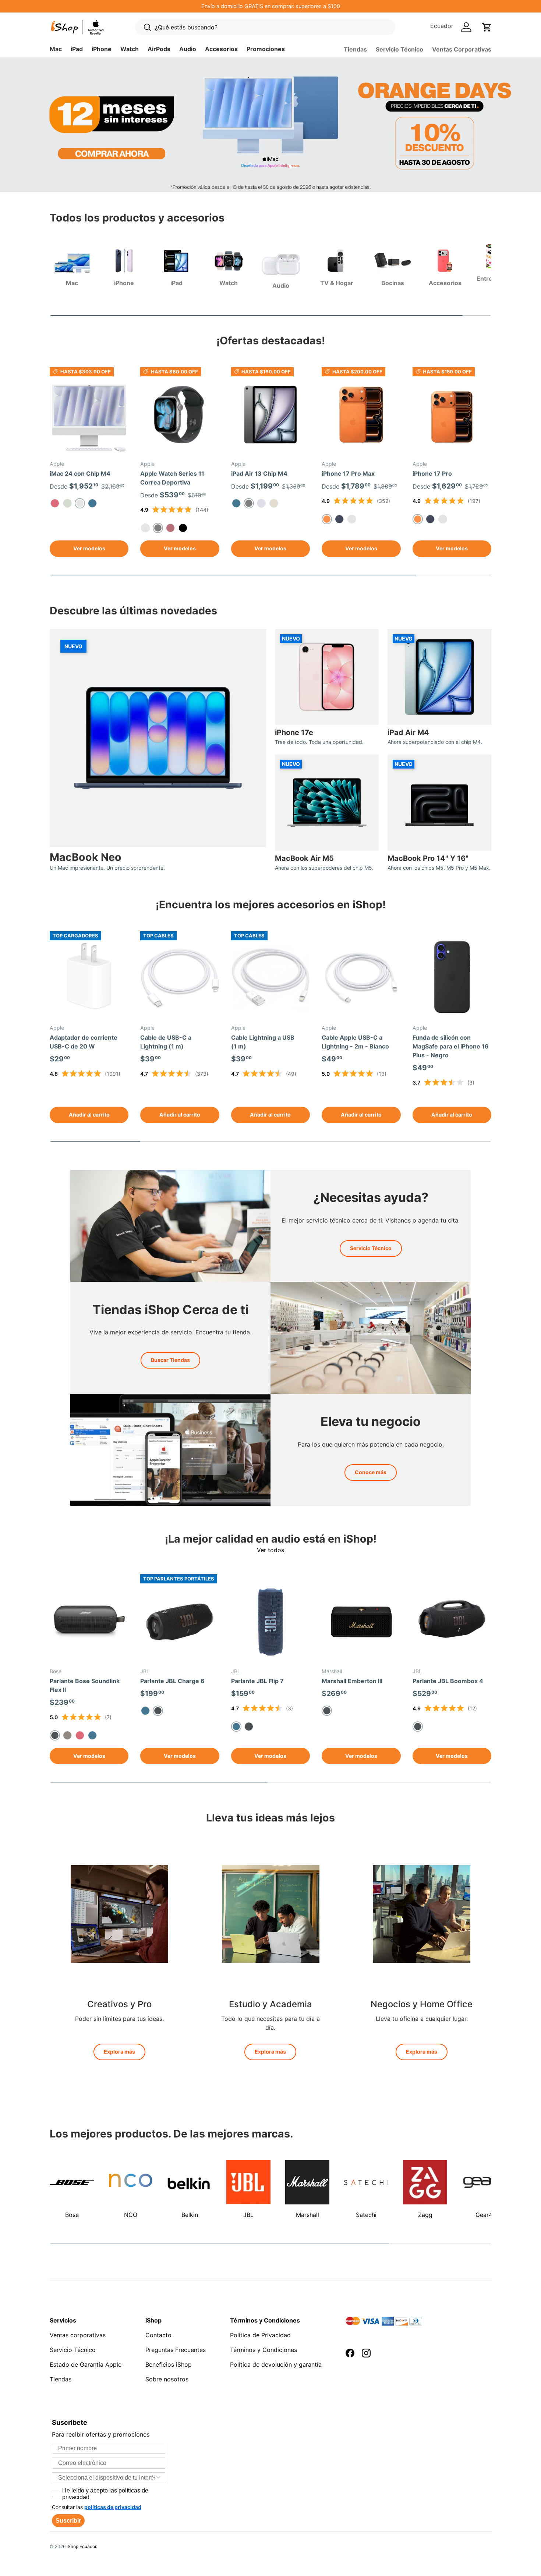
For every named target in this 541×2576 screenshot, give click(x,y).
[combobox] (106, 2478)
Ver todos (270, 1550)
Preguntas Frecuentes (176, 2350)
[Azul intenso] (339, 519)
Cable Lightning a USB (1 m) (263, 1042)
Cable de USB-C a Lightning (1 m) (166, 1042)
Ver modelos (89, 548)
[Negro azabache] (183, 528)
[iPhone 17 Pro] (452, 415)
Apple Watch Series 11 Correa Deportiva (172, 478)
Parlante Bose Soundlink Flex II (85, 1685)
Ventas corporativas (78, 2335)
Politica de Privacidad (260, 2335)
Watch (130, 49)
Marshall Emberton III (352, 1681)
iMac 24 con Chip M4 (80, 473)
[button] (487, 27)
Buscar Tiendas (170, 1360)
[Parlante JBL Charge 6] (180, 1622)
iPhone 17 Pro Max (348, 473)
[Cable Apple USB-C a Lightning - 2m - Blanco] (361, 979)
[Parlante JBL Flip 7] (270, 1622)
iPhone (102, 49)
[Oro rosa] (170, 528)
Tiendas (355, 49)
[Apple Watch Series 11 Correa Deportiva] (180, 415)
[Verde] (67, 503)
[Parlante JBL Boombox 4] (452, 1622)
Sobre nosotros (167, 2379)
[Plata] (145, 528)
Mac (56, 49)
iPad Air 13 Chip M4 (259, 473)
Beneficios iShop (169, 2364)
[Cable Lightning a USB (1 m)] (270, 979)
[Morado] (261, 503)
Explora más (119, 2052)
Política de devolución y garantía (276, 2364)
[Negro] (249, 1727)
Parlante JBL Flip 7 (257, 1681)
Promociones (266, 49)
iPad (77, 49)
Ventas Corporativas (462, 49)
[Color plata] (352, 519)
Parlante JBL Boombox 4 (448, 1681)
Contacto (158, 2335)
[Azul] (92, 503)
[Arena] (67, 1735)
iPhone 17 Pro (432, 473)
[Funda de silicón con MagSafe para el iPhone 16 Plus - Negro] (452, 979)
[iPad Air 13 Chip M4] (270, 415)
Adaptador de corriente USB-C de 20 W (84, 1042)
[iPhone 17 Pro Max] (361, 415)
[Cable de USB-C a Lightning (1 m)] (180, 979)
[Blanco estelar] (274, 503)
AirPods (159, 49)
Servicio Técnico (399, 49)
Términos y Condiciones (264, 2350)
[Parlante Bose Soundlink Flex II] (89, 1622)
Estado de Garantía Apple (86, 2364)
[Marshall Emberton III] (361, 1622)
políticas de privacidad (113, 2507)
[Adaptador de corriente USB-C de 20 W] (89, 979)
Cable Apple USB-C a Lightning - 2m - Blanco (355, 1042)
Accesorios (221, 49)
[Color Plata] (443, 519)
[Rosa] (55, 503)
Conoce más (371, 1472)
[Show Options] (158, 2478)
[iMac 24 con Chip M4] (89, 415)
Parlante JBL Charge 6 (172, 1681)
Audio (188, 49)
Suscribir (68, 2521)
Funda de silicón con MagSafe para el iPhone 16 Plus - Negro (451, 1046)
